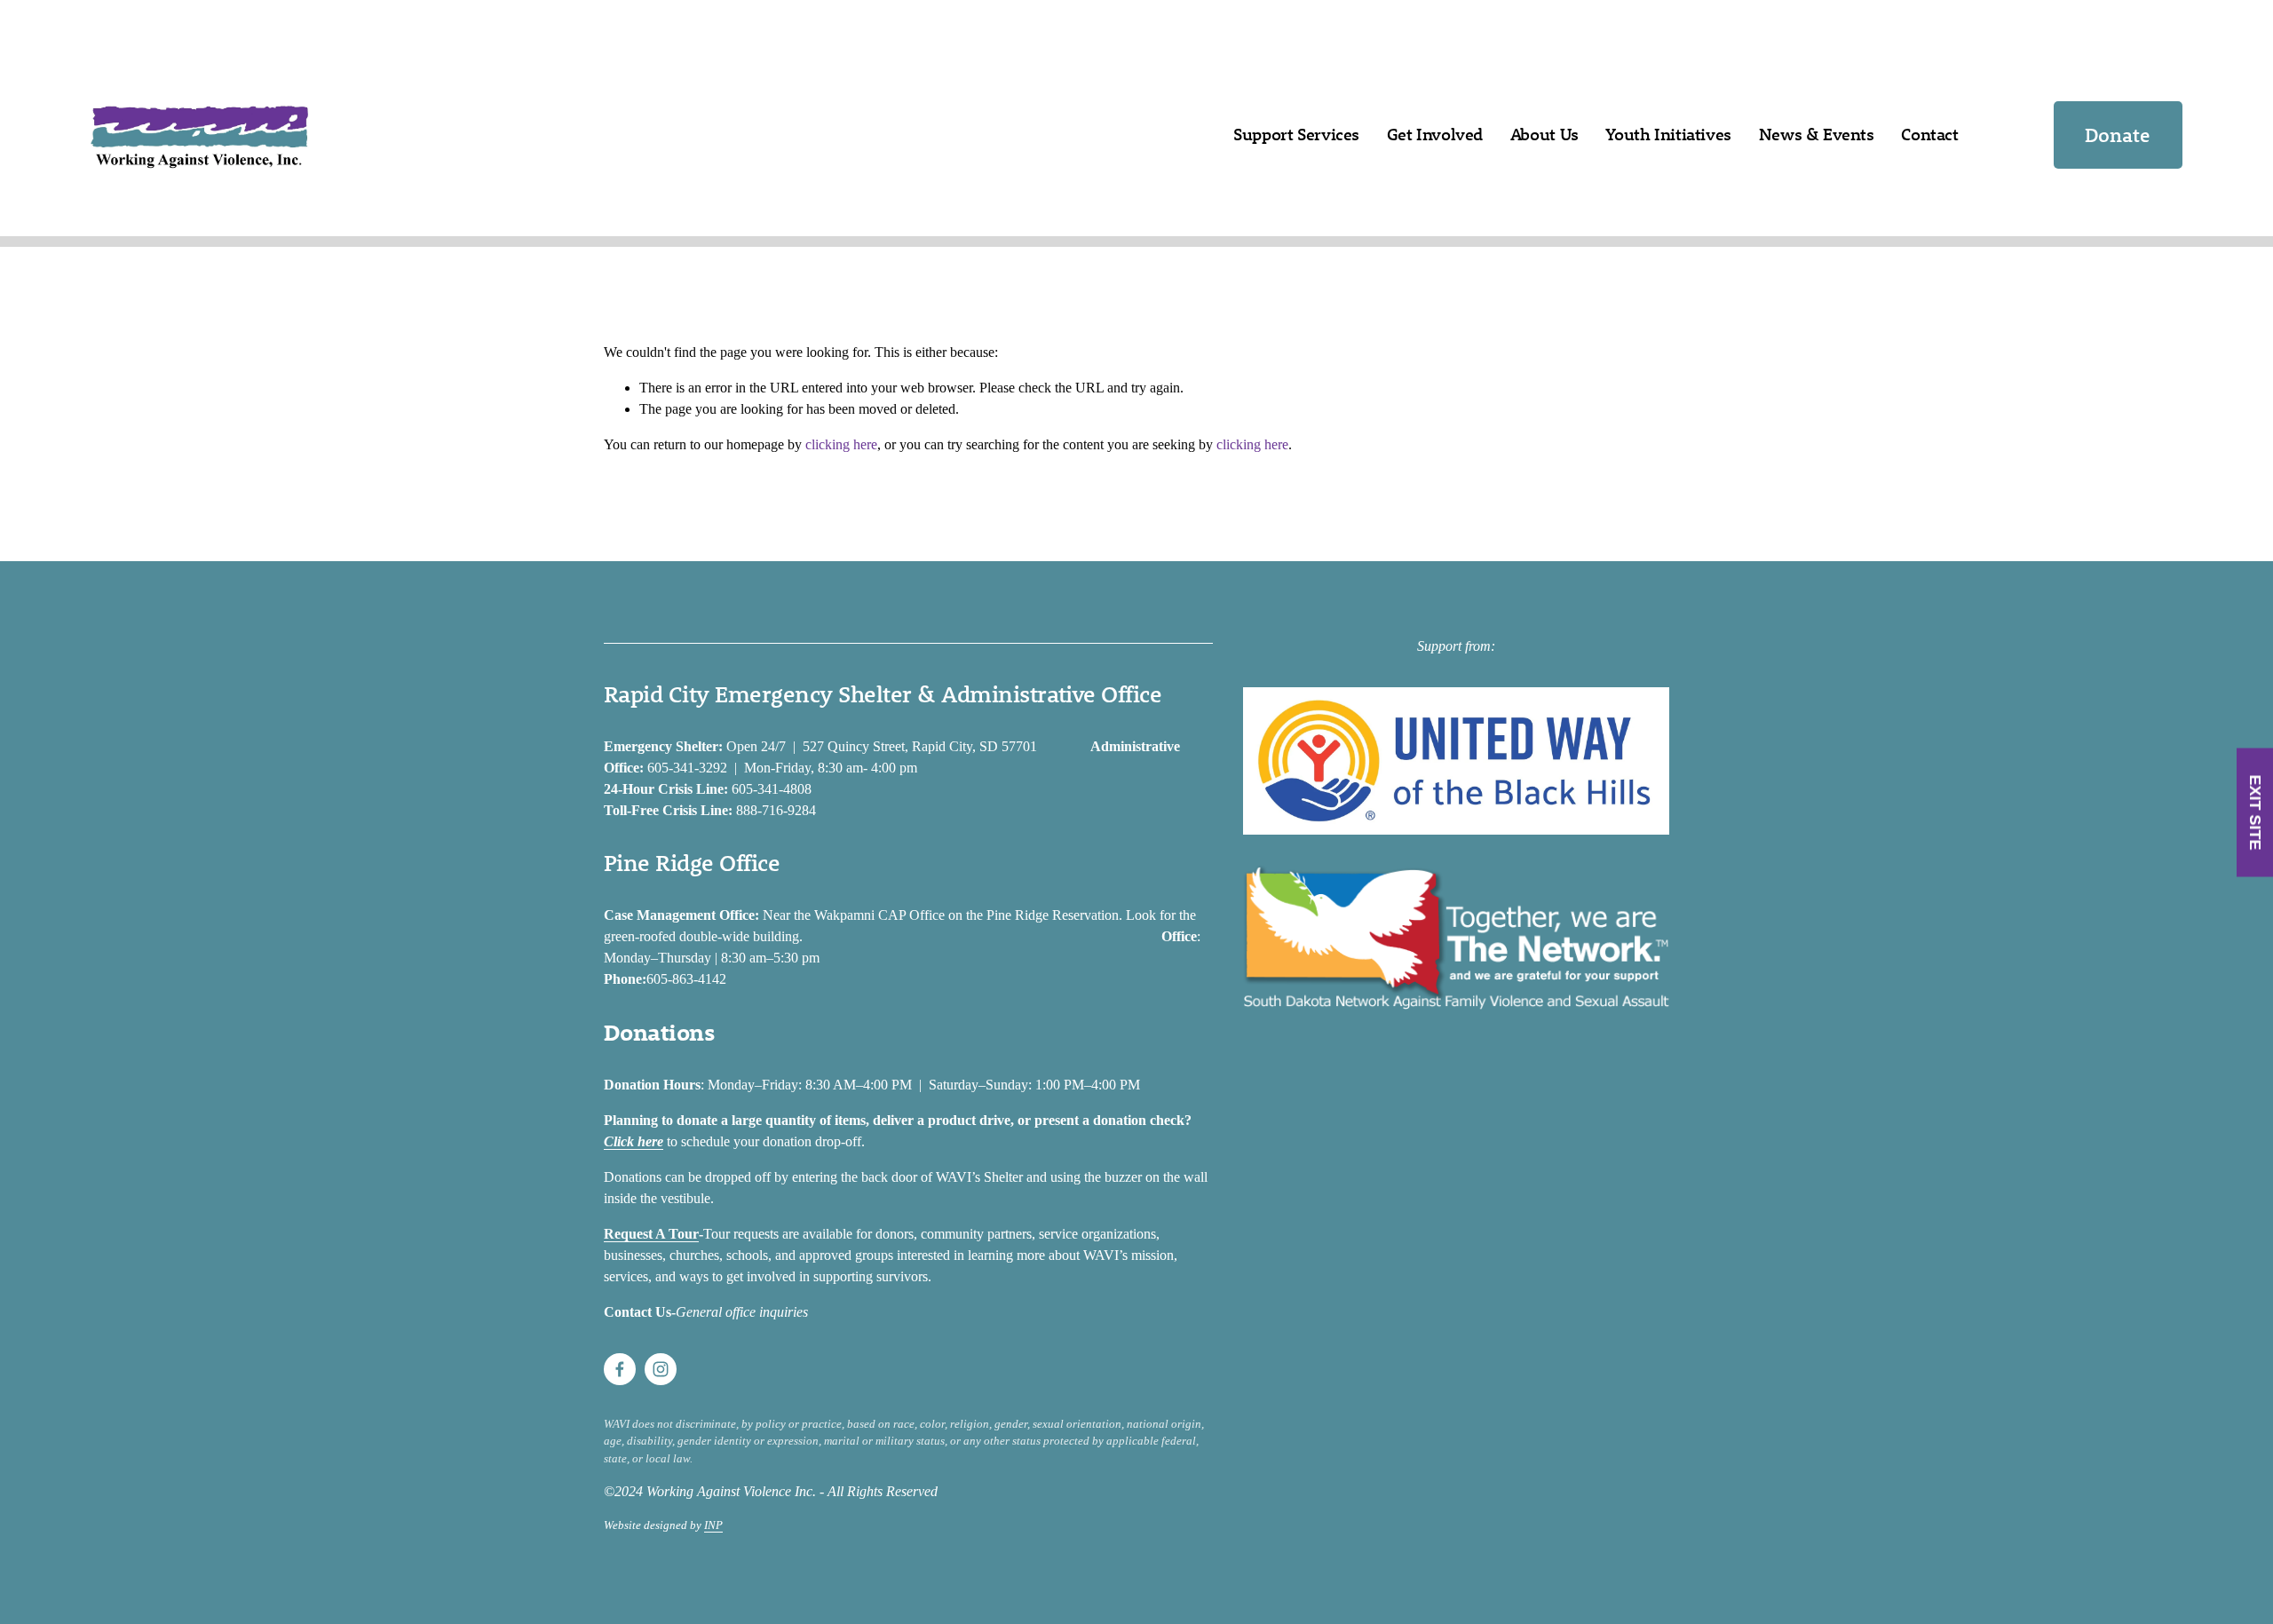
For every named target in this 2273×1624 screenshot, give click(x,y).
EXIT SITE (2255, 812)
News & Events (1817, 134)
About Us (1544, 134)
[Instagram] (661, 1369)
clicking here (841, 444)
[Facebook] (620, 1369)
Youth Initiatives (1668, 134)
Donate (2118, 135)
